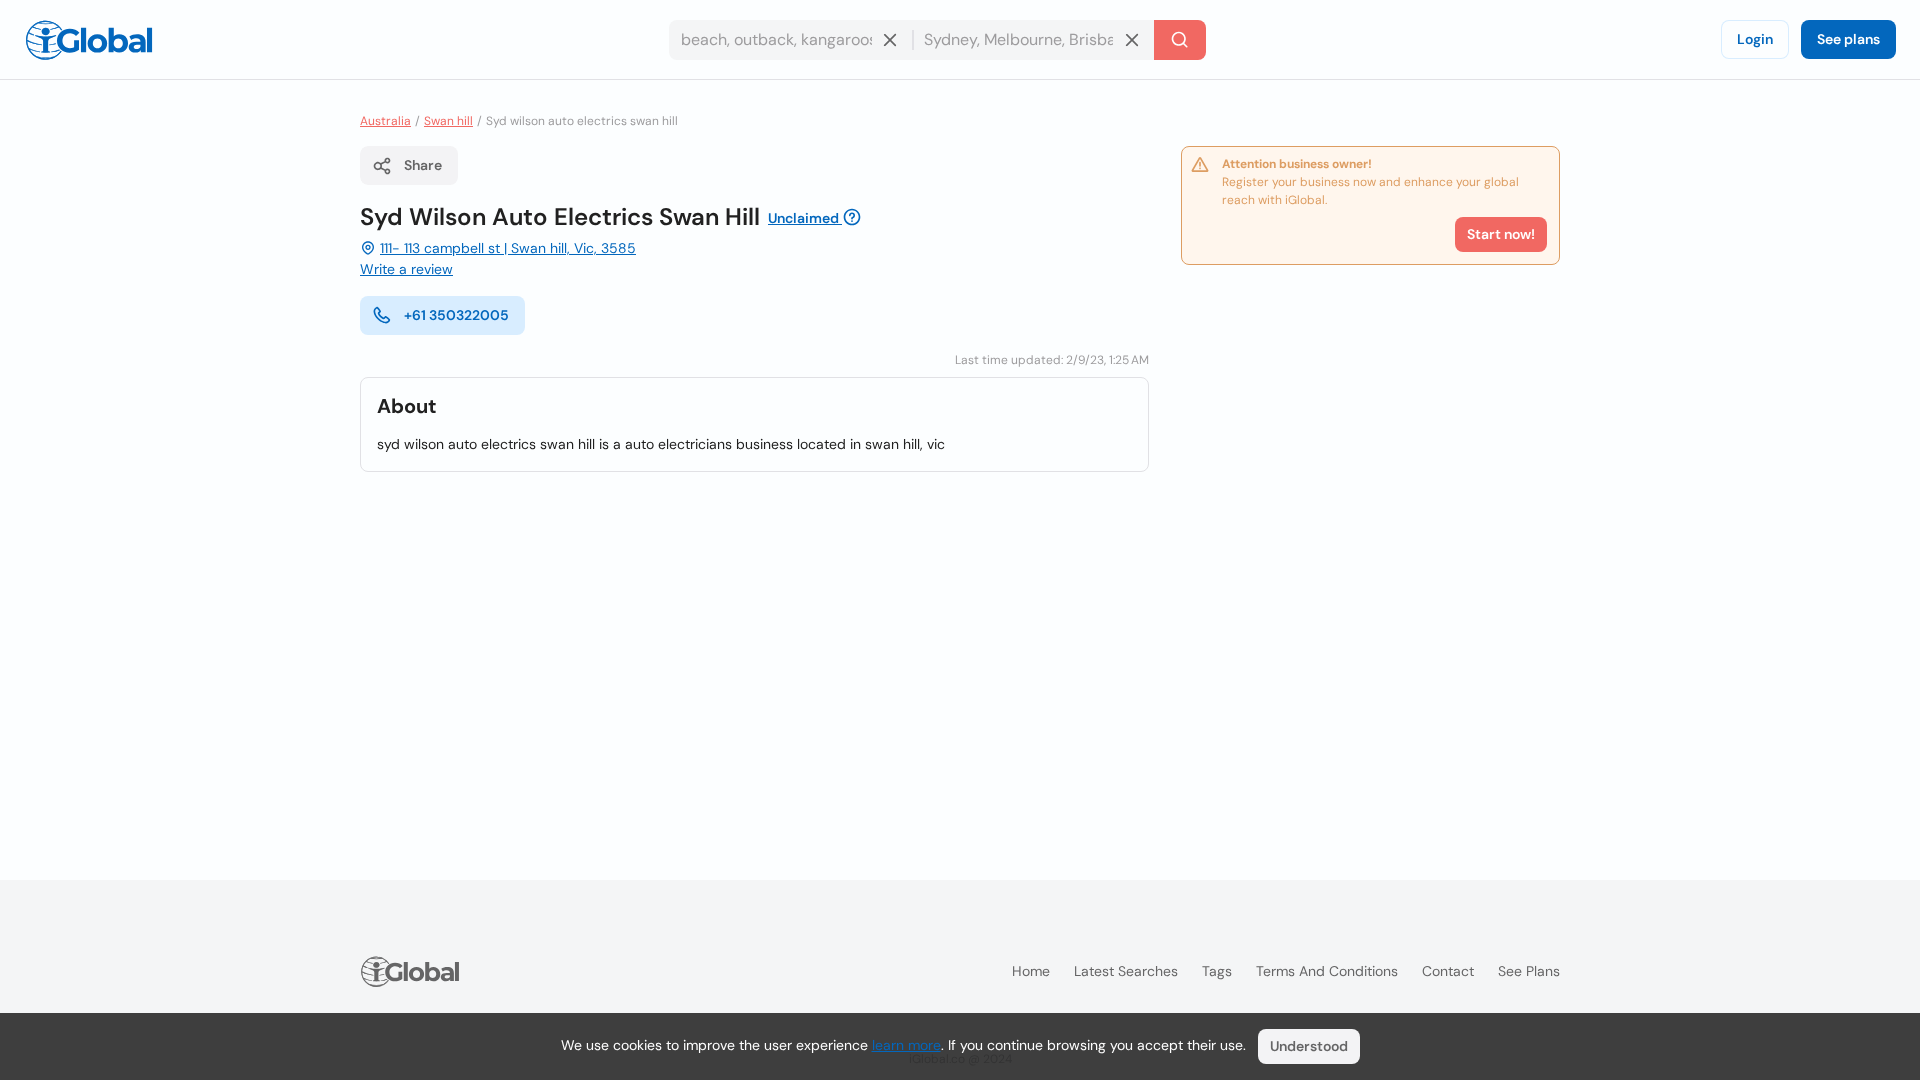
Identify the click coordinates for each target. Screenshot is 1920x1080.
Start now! (1501, 234)
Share (423, 165)
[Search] (1180, 40)
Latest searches (1126, 971)
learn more (906, 1045)
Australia (385, 121)
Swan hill (448, 121)
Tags (1217, 971)
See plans (1848, 39)
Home (1031, 971)
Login (1755, 39)
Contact (1448, 971)
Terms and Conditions (1327, 971)
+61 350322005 (456, 315)
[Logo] (89, 40)
